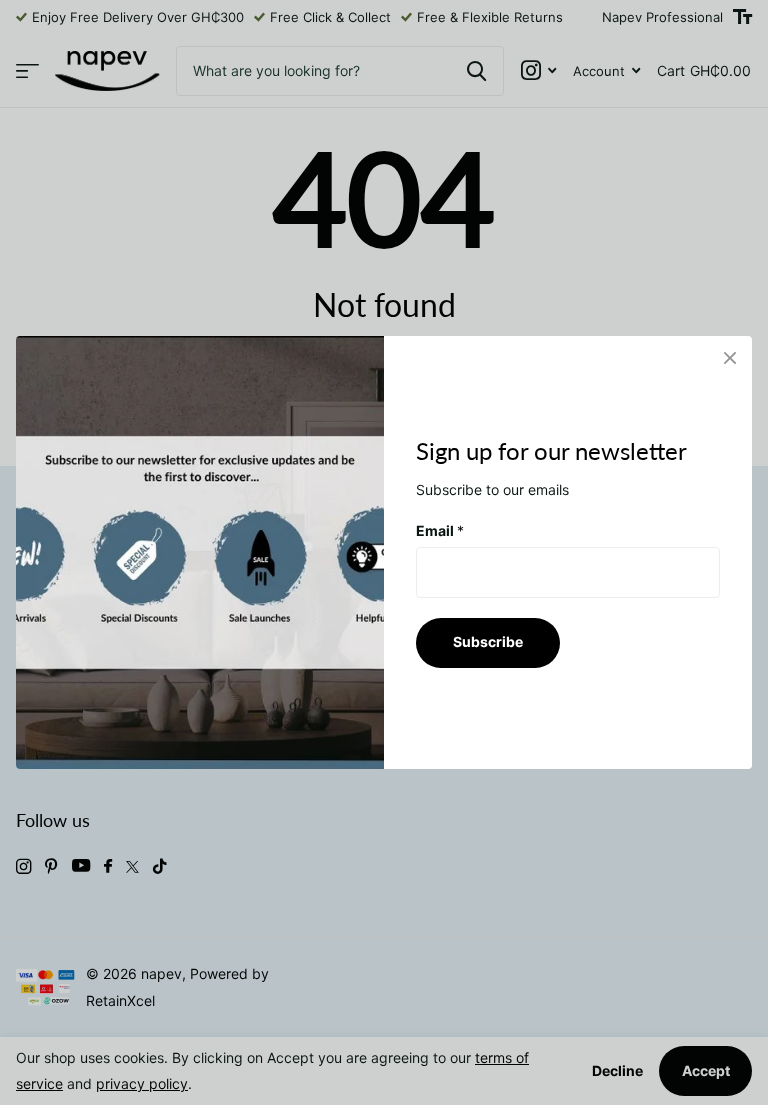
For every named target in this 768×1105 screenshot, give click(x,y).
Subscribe (488, 641)
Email (440, 530)
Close (730, 358)
